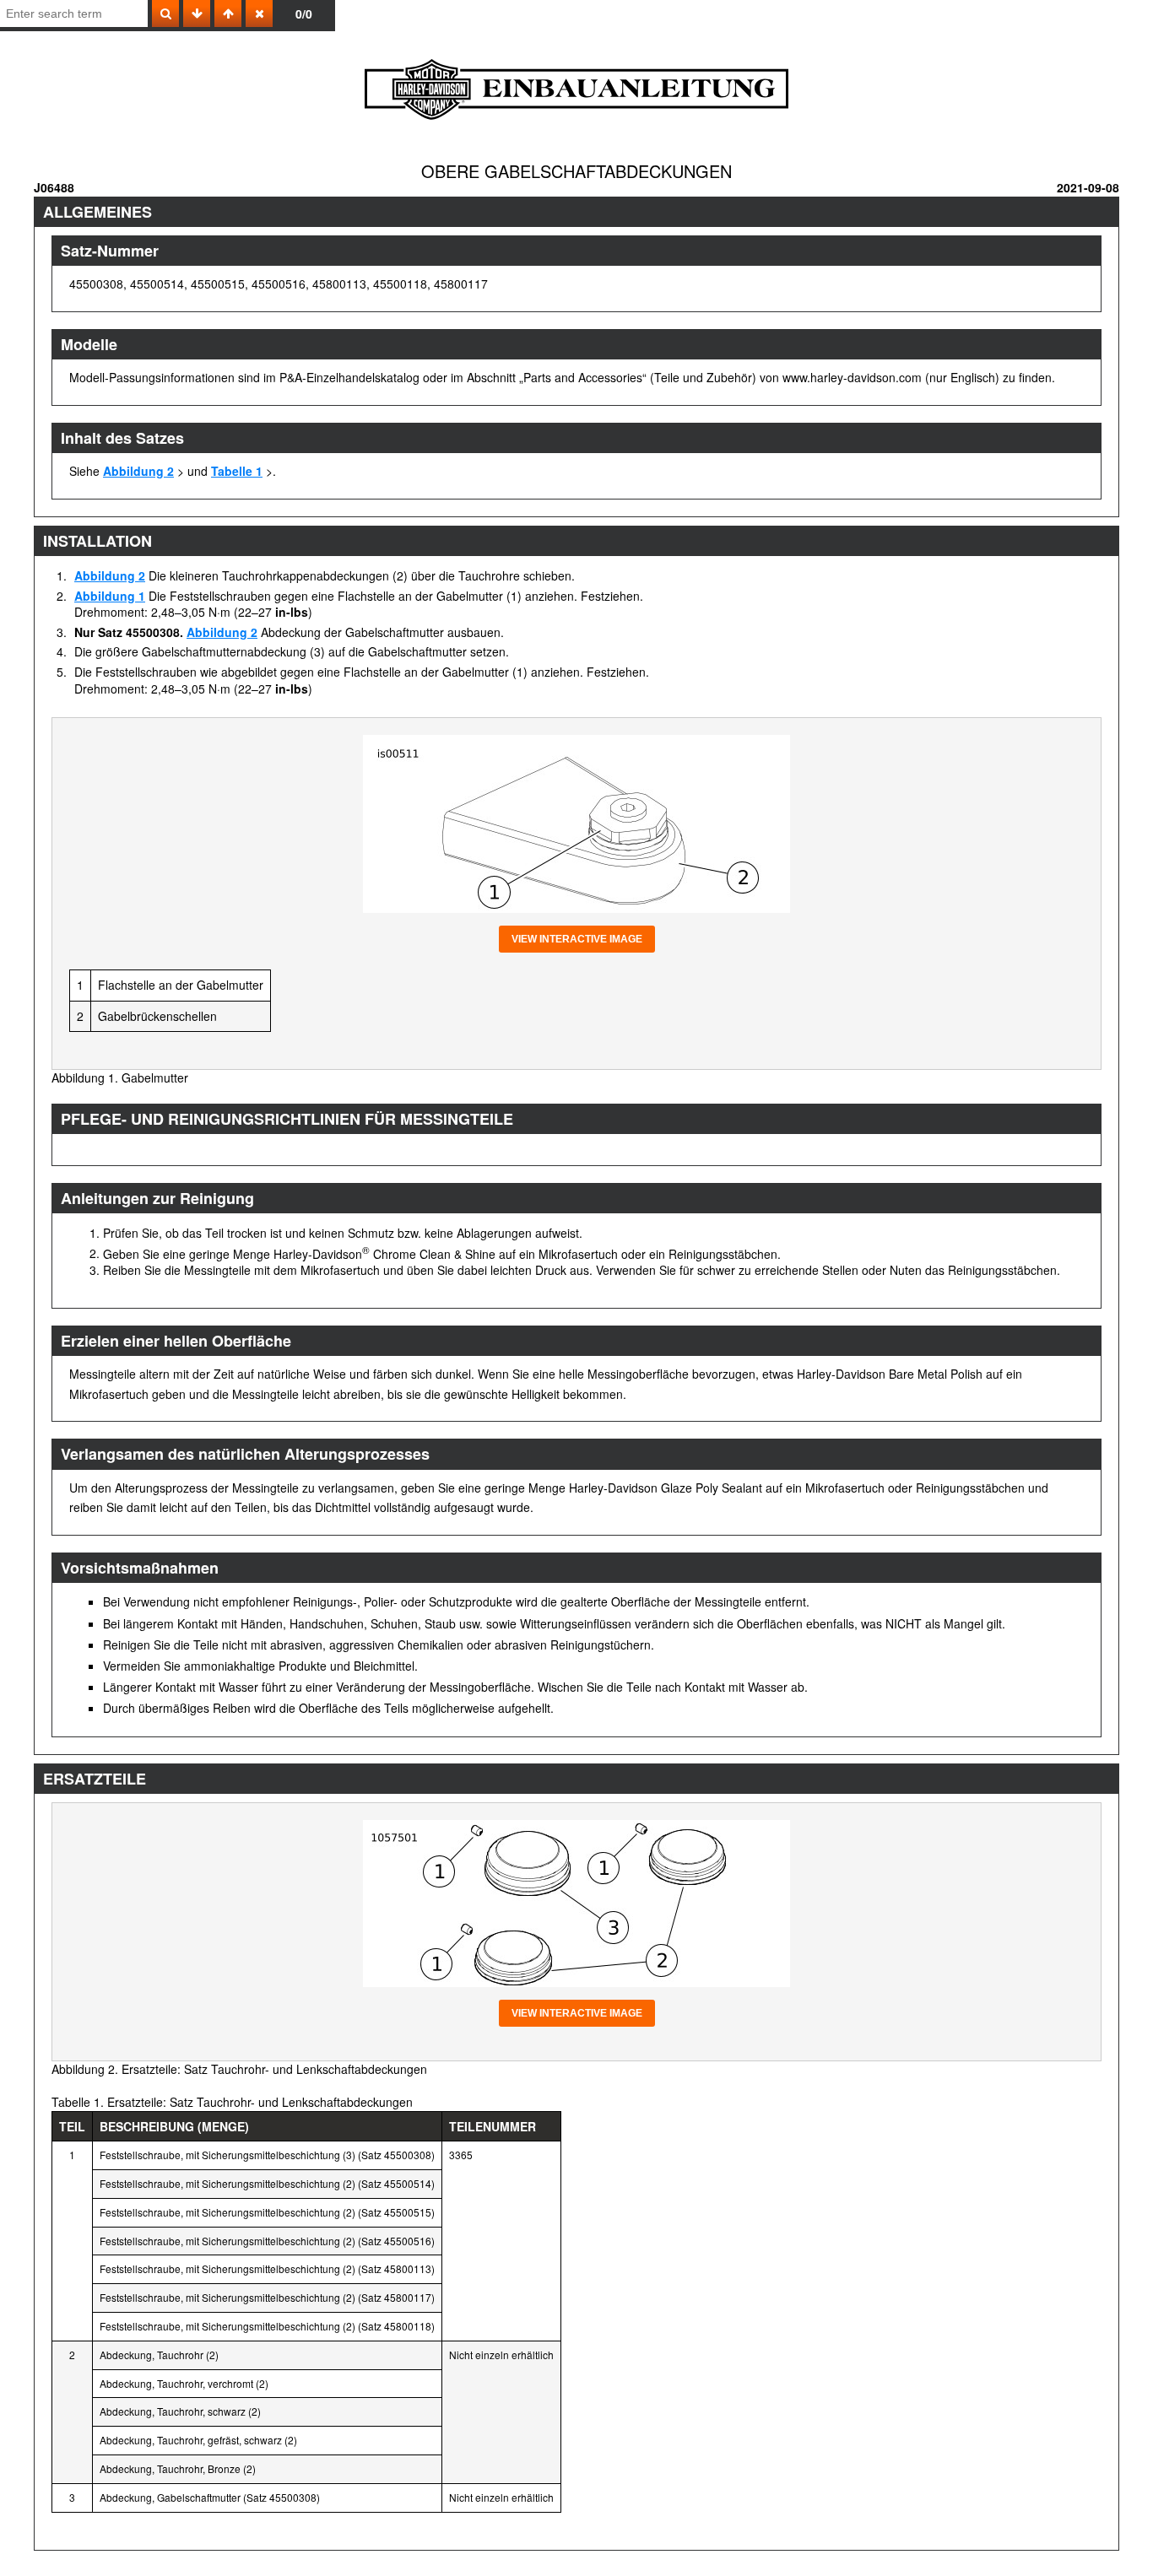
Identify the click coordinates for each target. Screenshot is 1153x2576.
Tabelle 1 (237, 471)
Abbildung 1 (110, 596)
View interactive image (577, 939)
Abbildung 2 (138, 471)
